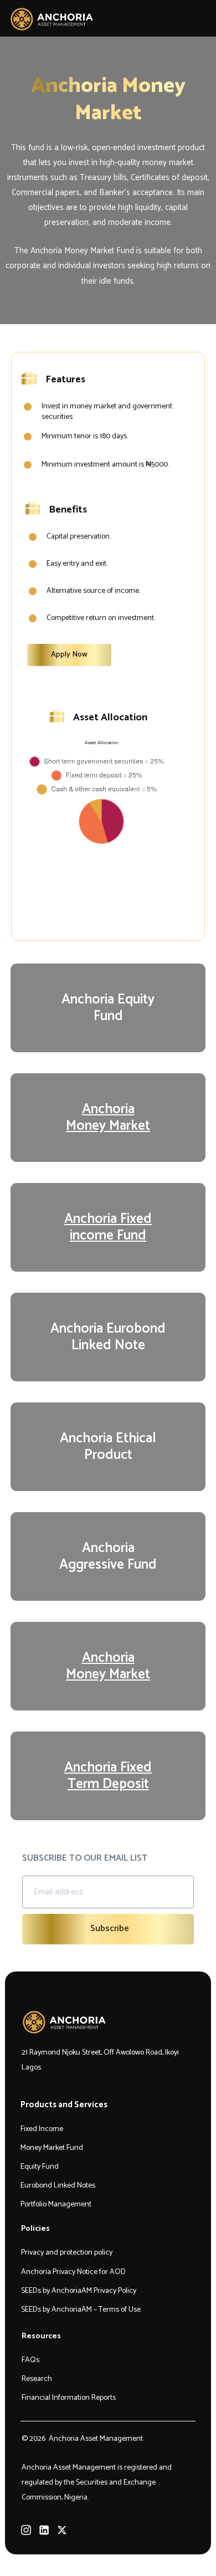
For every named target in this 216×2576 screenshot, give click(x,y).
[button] (199, 19)
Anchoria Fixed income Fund (108, 1227)
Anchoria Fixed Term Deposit (108, 1776)
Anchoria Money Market (108, 1118)
